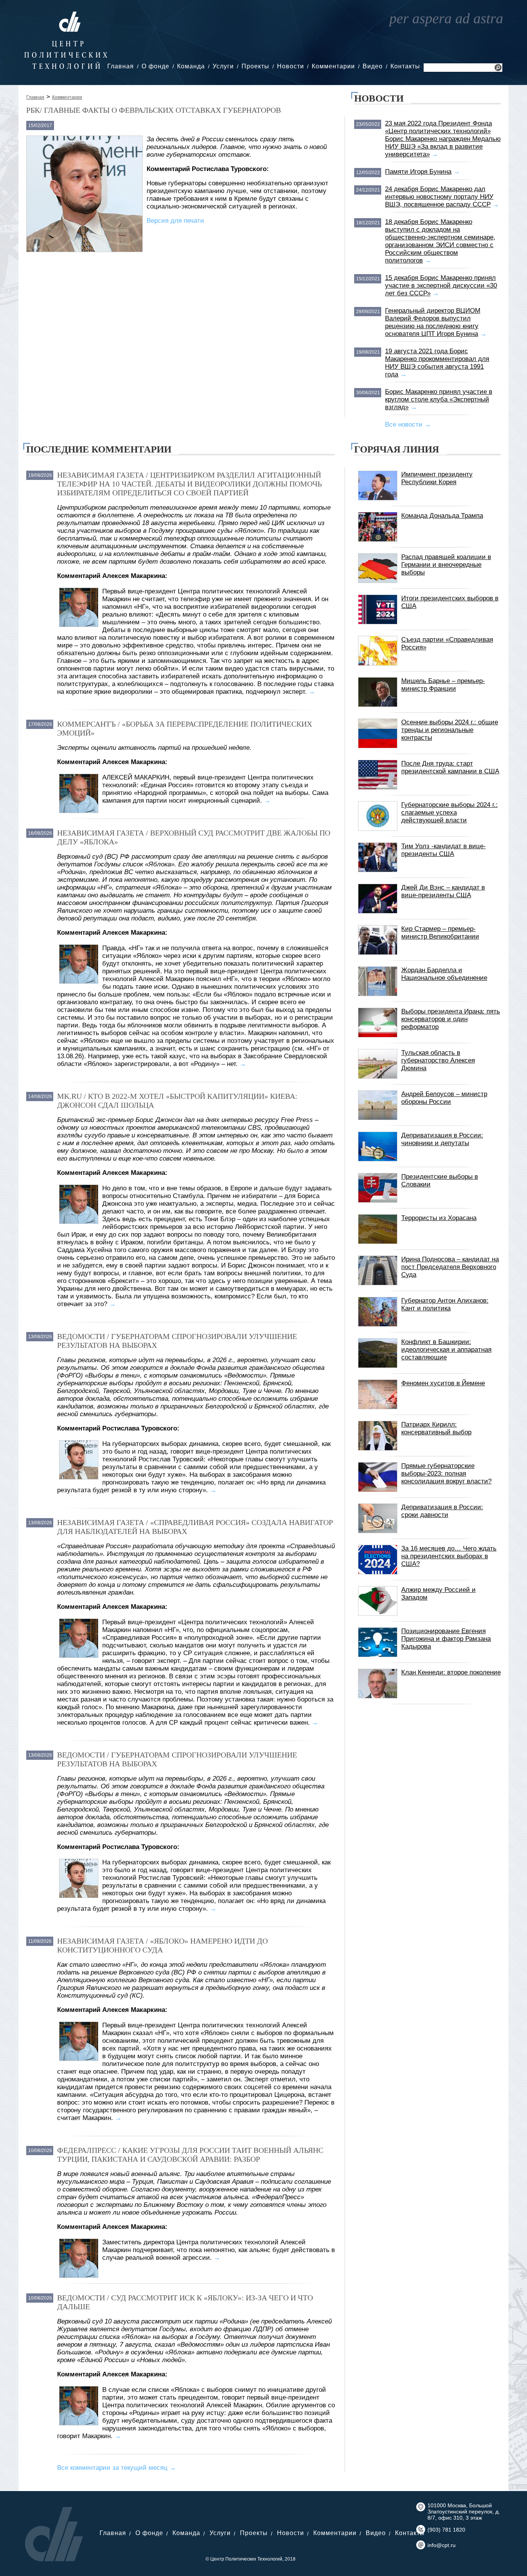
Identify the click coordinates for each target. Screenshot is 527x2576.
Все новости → (408, 425)
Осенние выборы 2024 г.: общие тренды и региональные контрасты (450, 730)
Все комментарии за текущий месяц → (117, 2468)
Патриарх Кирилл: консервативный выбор (436, 1428)
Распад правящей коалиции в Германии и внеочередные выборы (446, 565)
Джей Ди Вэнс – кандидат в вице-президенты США (443, 891)
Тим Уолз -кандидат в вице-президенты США (443, 850)
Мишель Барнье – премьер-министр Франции (443, 685)
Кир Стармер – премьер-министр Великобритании (440, 933)
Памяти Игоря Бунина (418, 172)
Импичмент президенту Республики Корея (437, 478)
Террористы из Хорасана (439, 1218)
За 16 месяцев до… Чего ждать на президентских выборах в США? (449, 1556)
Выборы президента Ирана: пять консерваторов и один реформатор (451, 1019)
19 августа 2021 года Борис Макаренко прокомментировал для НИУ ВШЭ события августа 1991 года (437, 363)
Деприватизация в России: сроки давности (442, 1511)
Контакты (405, 66)
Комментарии (333, 66)
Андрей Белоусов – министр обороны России (444, 1098)
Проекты (255, 66)
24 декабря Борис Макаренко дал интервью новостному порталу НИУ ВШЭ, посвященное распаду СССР (439, 197)
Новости (291, 66)
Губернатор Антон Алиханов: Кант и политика (445, 1304)
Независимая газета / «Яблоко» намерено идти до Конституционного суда (162, 1945)
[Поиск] (498, 69)
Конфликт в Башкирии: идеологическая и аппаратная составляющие (446, 1350)
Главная (121, 66)
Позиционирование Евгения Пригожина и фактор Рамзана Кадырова (446, 1639)
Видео (373, 66)
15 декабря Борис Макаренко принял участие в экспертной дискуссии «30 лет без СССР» (441, 286)
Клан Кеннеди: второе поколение (451, 1672)
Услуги (223, 66)
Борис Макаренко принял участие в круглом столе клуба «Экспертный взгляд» (439, 399)
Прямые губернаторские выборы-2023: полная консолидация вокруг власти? (446, 1474)
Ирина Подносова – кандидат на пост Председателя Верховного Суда (450, 1267)
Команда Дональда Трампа (442, 516)
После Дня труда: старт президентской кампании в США (450, 767)
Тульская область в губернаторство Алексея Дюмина (438, 1060)
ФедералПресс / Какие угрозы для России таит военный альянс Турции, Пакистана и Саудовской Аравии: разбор (190, 2155)
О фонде (155, 66)
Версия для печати (175, 221)
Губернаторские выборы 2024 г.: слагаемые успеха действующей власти (449, 813)
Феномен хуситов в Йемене (443, 1383)
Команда (191, 66)
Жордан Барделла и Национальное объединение (444, 974)
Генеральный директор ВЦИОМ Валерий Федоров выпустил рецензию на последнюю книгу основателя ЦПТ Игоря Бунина (433, 322)
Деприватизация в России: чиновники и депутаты (442, 1139)
